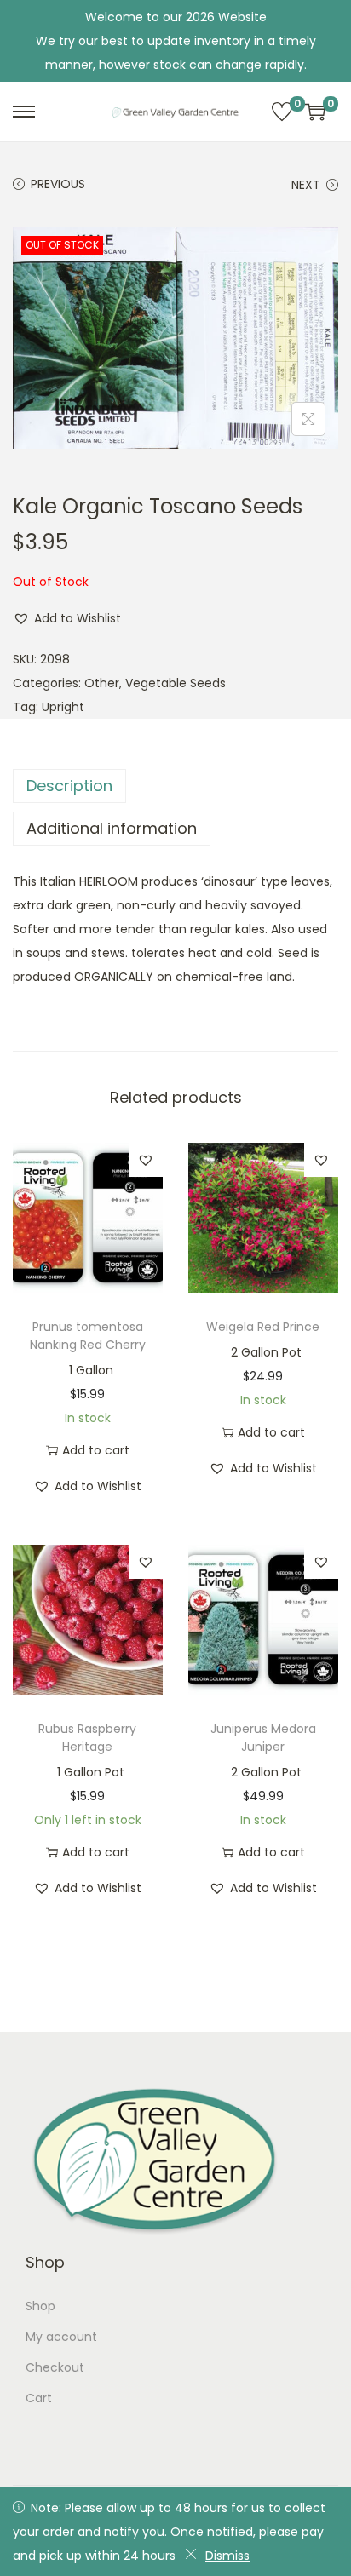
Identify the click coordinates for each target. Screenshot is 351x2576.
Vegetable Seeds (175, 683)
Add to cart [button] (96, 1450)
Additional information (112, 828)
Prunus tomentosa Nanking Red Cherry (88, 1336)
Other (102, 683)
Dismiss (227, 2556)
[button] (67, 618)
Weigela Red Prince (263, 1327)
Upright (63, 707)
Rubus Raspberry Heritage (87, 1738)
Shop (40, 2306)
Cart (39, 2398)
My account (61, 2337)
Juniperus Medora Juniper (263, 1738)
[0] (282, 112)
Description (69, 786)
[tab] (175, 786)
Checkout (55, 2367)
